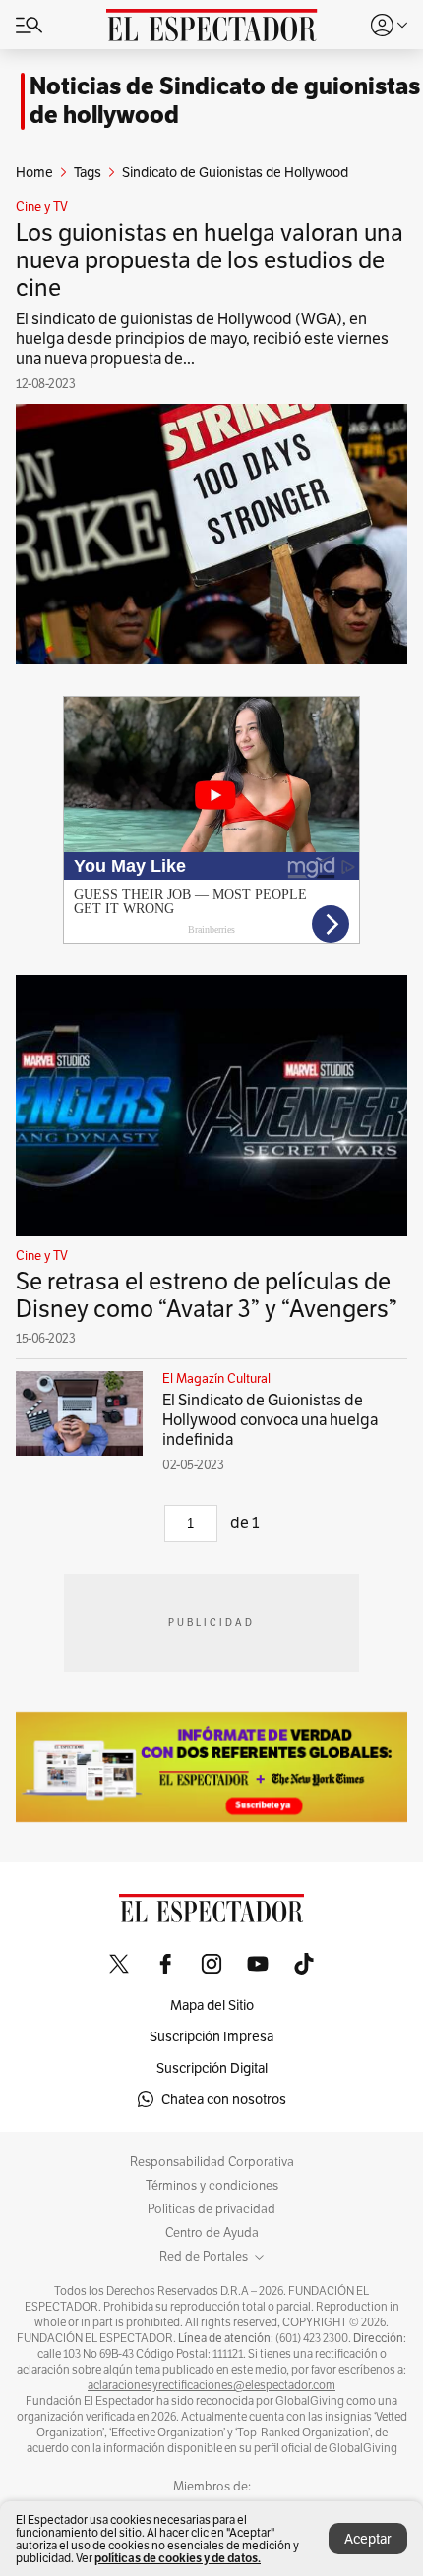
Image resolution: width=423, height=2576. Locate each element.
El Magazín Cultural (216, 1379)
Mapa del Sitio (212, 2005)
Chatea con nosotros (224, 2099)
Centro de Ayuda (212, 2233)
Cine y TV (42, 207)
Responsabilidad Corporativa (212, 2162)
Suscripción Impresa (211, 2036)
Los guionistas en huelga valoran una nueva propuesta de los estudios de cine (210, 260)
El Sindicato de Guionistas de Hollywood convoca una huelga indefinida (270, 1420)
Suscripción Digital (212, 2068)
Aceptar (368, 2539)
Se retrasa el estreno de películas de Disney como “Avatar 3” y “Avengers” (207, 1295)
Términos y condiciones (212, 2186)
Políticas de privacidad (211, 2209)
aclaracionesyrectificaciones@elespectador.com (211, 2385)
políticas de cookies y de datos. (178, 2558)
